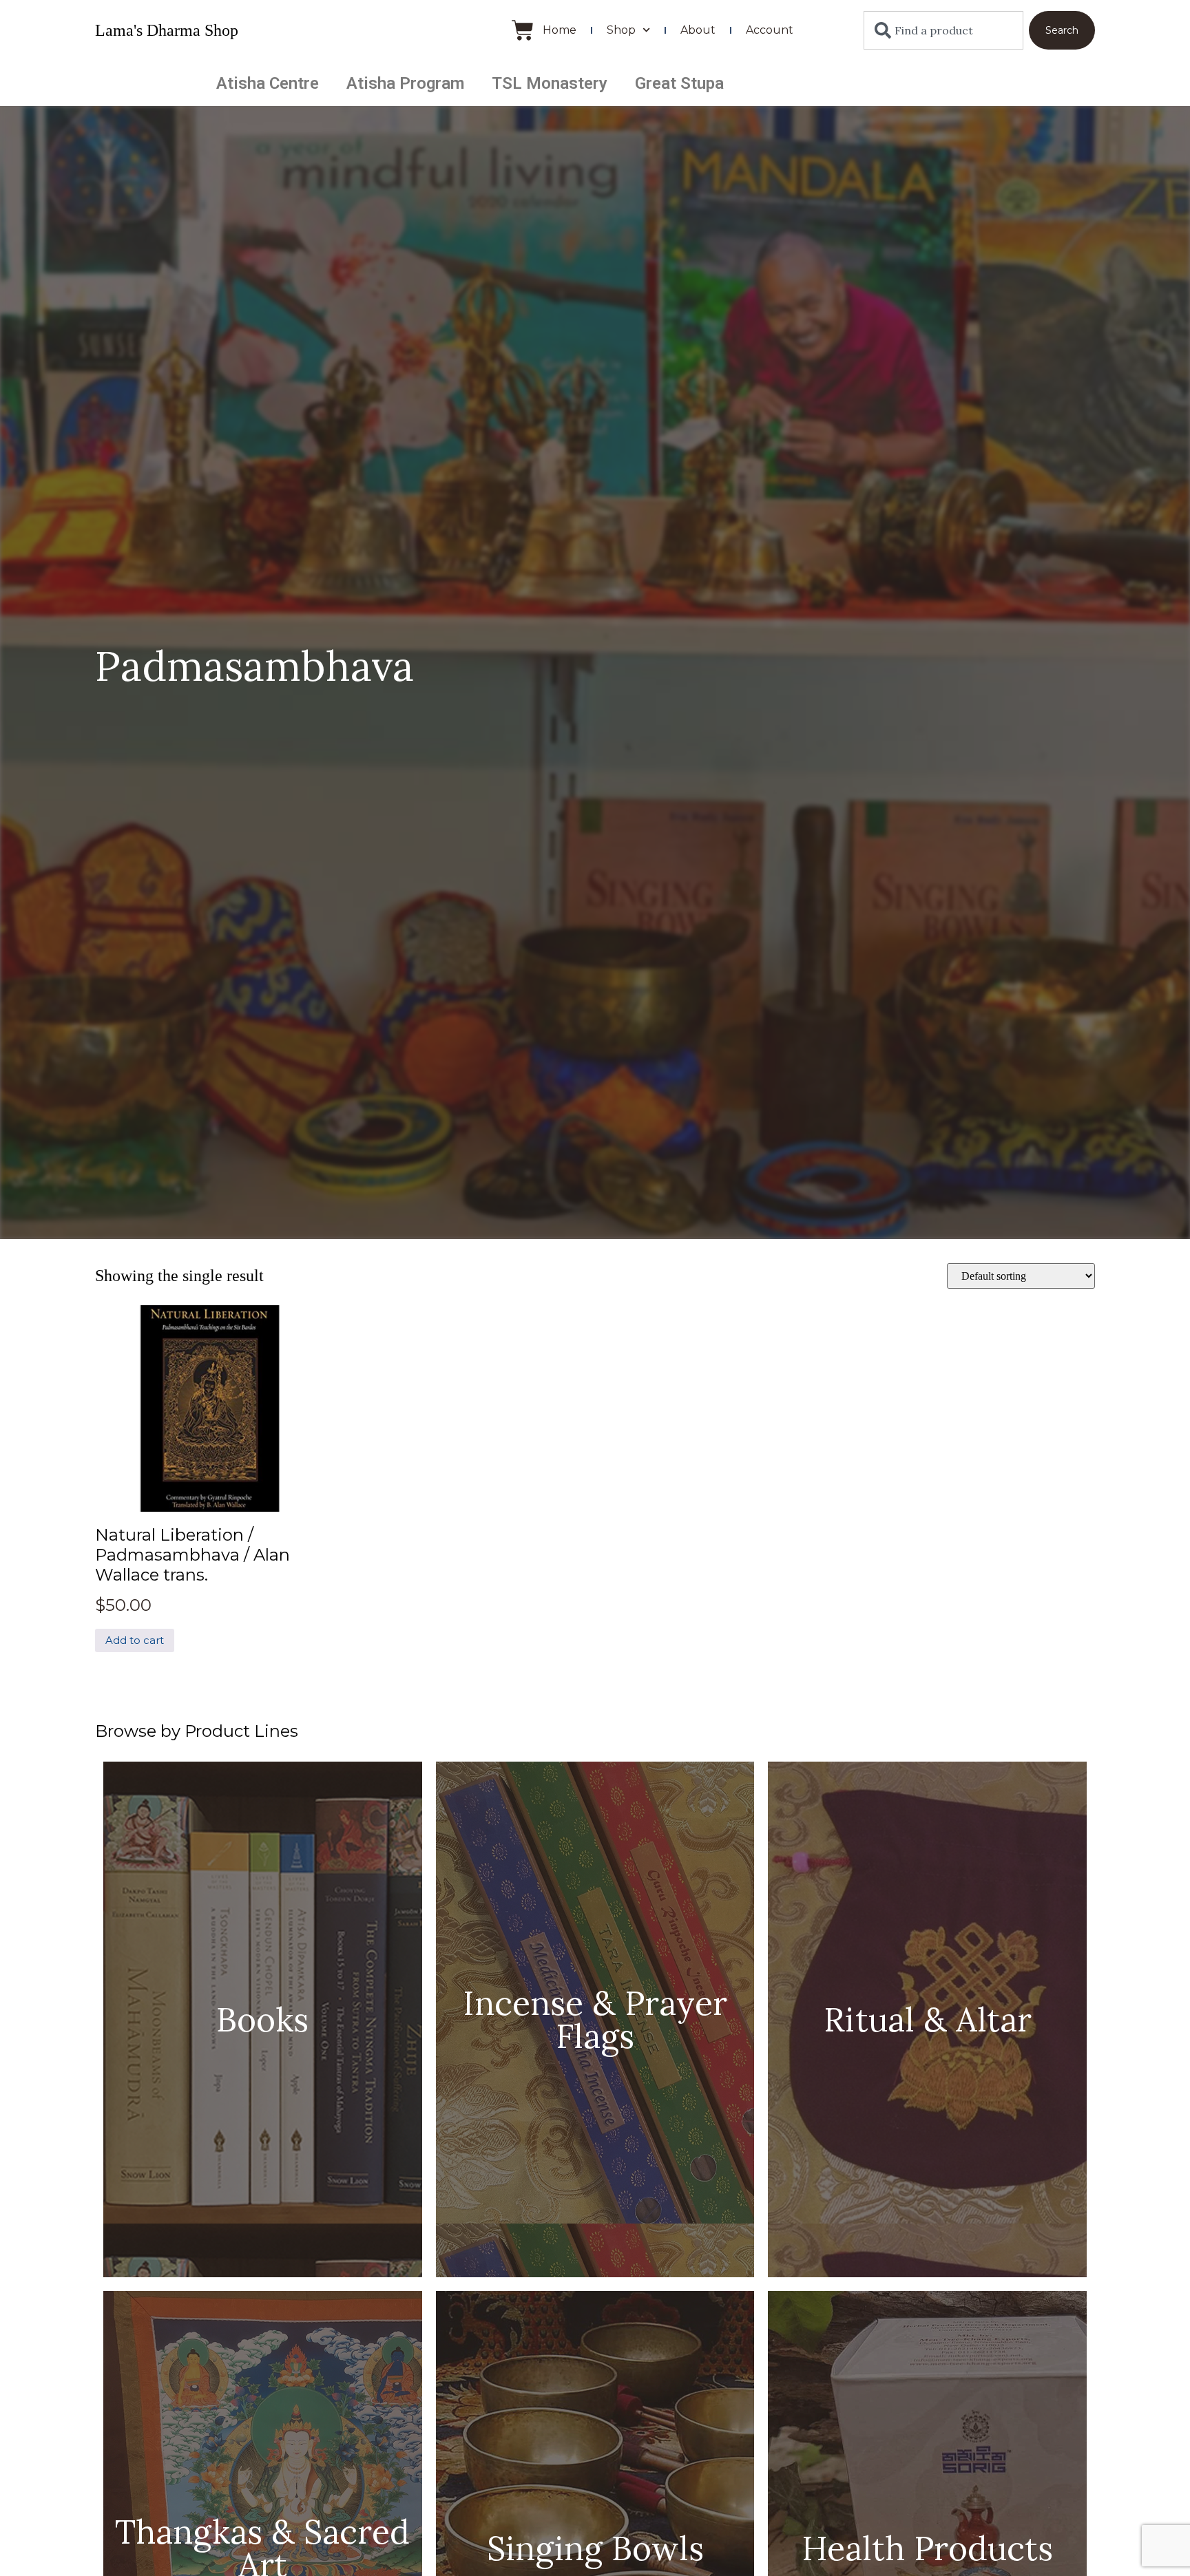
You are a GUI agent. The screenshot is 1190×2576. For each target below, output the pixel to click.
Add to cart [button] (135, 1640)
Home (560, 30)
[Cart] (523, 30)
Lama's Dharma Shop (167, 30)
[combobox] (943, 30)
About (698, 30)
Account (770, 30)
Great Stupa (679, 83)
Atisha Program (405, 83)
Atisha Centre (268, 83)
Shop (621, 30)
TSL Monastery (550, 83)
